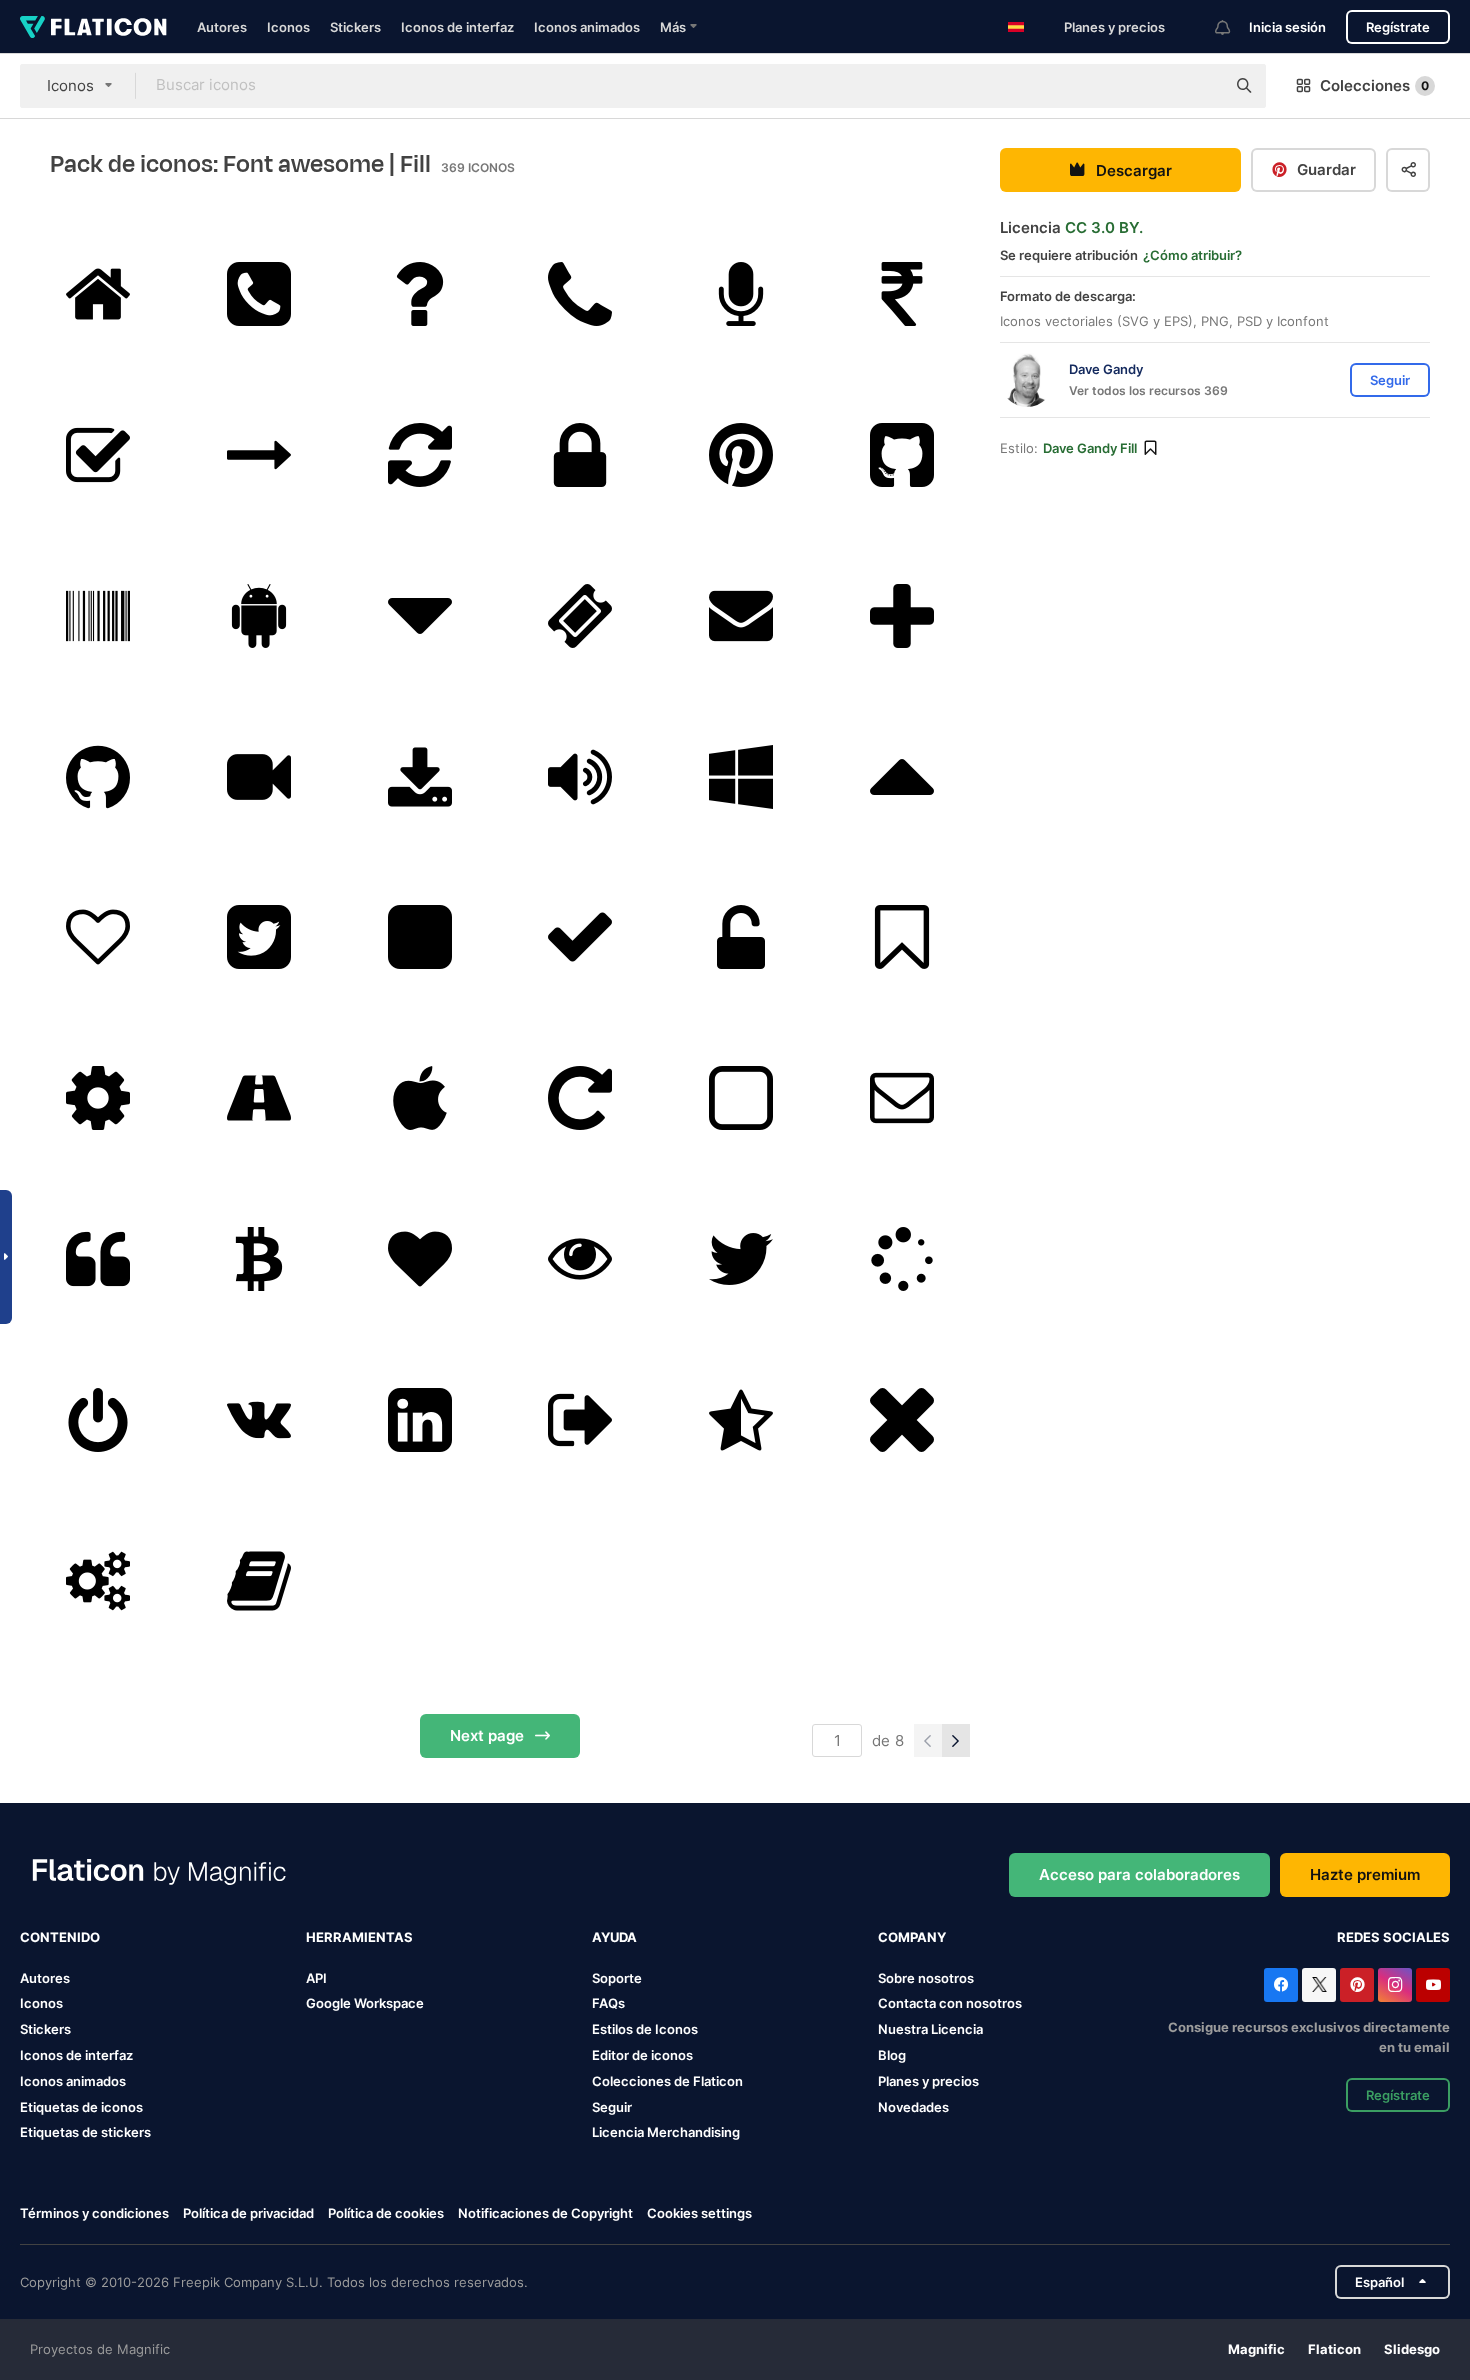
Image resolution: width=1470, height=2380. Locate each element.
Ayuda (614, 1937)
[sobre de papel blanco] (902, 1098)
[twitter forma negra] (741, 1259)
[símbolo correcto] (581, 938)
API (316, 1978)
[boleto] (581, 616)
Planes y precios (1114, 27)
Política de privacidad (248, 2213)
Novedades (913, 2107)
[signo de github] (902, 455)
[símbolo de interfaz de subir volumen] (581, 777)
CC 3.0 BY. (1104, 227)
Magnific (1256, 2349)
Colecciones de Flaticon (667, 2081)
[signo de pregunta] (420, 294)
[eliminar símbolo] (902, 1420)
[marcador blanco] (902, 938)
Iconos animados (587, 27)
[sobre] (741, 616)
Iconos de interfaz (457, 27)
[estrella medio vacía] (741, 1420)
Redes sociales (1393, 1937)
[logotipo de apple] (420, 1098)
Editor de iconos (642, 2055)
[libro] (259, 1581)
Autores (222, 27)
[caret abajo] (420, 616)
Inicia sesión (1287, 27)
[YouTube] (1433, 1985)
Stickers (355, 27)
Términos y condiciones (94, 2213)
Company (912, 1937)
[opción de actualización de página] (420, 455)
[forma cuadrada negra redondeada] (420, 938)
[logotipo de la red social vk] (259, 1420)
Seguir (612, 2107)
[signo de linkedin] (420, 1420)
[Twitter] (1319, 1985)
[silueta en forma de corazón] (420, 1259)
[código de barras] (98, 616)
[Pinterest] (1357, 1985)
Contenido (60, 1937)
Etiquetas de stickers (85, 2132)
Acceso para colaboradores (1139, 1874)
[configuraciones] (98, 1581)
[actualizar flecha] (581, 1098)
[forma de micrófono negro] (741, 294)
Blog (892, 2055)
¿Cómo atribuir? (1192, 255)
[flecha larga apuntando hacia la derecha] (259, 455)
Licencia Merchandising (666, 2132)
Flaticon (1334, 2349)
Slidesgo (1412, 2349)
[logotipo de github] (98, 777)
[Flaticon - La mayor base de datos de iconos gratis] (93, 27)
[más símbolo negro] (902, 616)
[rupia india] (902, 294)
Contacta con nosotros (950, 2003)
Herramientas (359, 1937)
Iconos (288, 27)
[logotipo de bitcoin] (259, 1259)
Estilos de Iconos (645, 2029)
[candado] (581, 455)
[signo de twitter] (259, 938)
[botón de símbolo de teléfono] (259, 294)
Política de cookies (386, 2213)
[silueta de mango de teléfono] (581, 294)
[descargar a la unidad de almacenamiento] (420, 777)
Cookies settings (699, 2213)
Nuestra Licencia (930, 2029)
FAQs (608, 2003)
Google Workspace (365, 2003)
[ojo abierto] (581, 1259)
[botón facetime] (259, 777)
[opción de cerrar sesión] (581, 1420)
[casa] (98, 294)
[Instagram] (1395, 1985)
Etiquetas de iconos (81, 2107)
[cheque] (98, 455)
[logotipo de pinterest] (741, 455)
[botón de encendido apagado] (98, 1420)
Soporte (617, 1978)
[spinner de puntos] (902, 1259)
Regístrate (1398, 27)
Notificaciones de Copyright (545, 2213)
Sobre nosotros (926, 1978)
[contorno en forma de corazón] (98, 938)
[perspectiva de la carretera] (259, 1098)
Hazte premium (1365, 1874)
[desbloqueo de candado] (741, 938)
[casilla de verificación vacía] (741, 1098)
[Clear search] (1200, 86)
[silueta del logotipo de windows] (741, 777)
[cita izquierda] (98, 1259)
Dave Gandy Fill (1090, 448)
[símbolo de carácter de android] (259, 616)
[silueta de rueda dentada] (98, 1098)
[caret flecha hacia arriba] (902, 777)
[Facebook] (1281, 1985)
